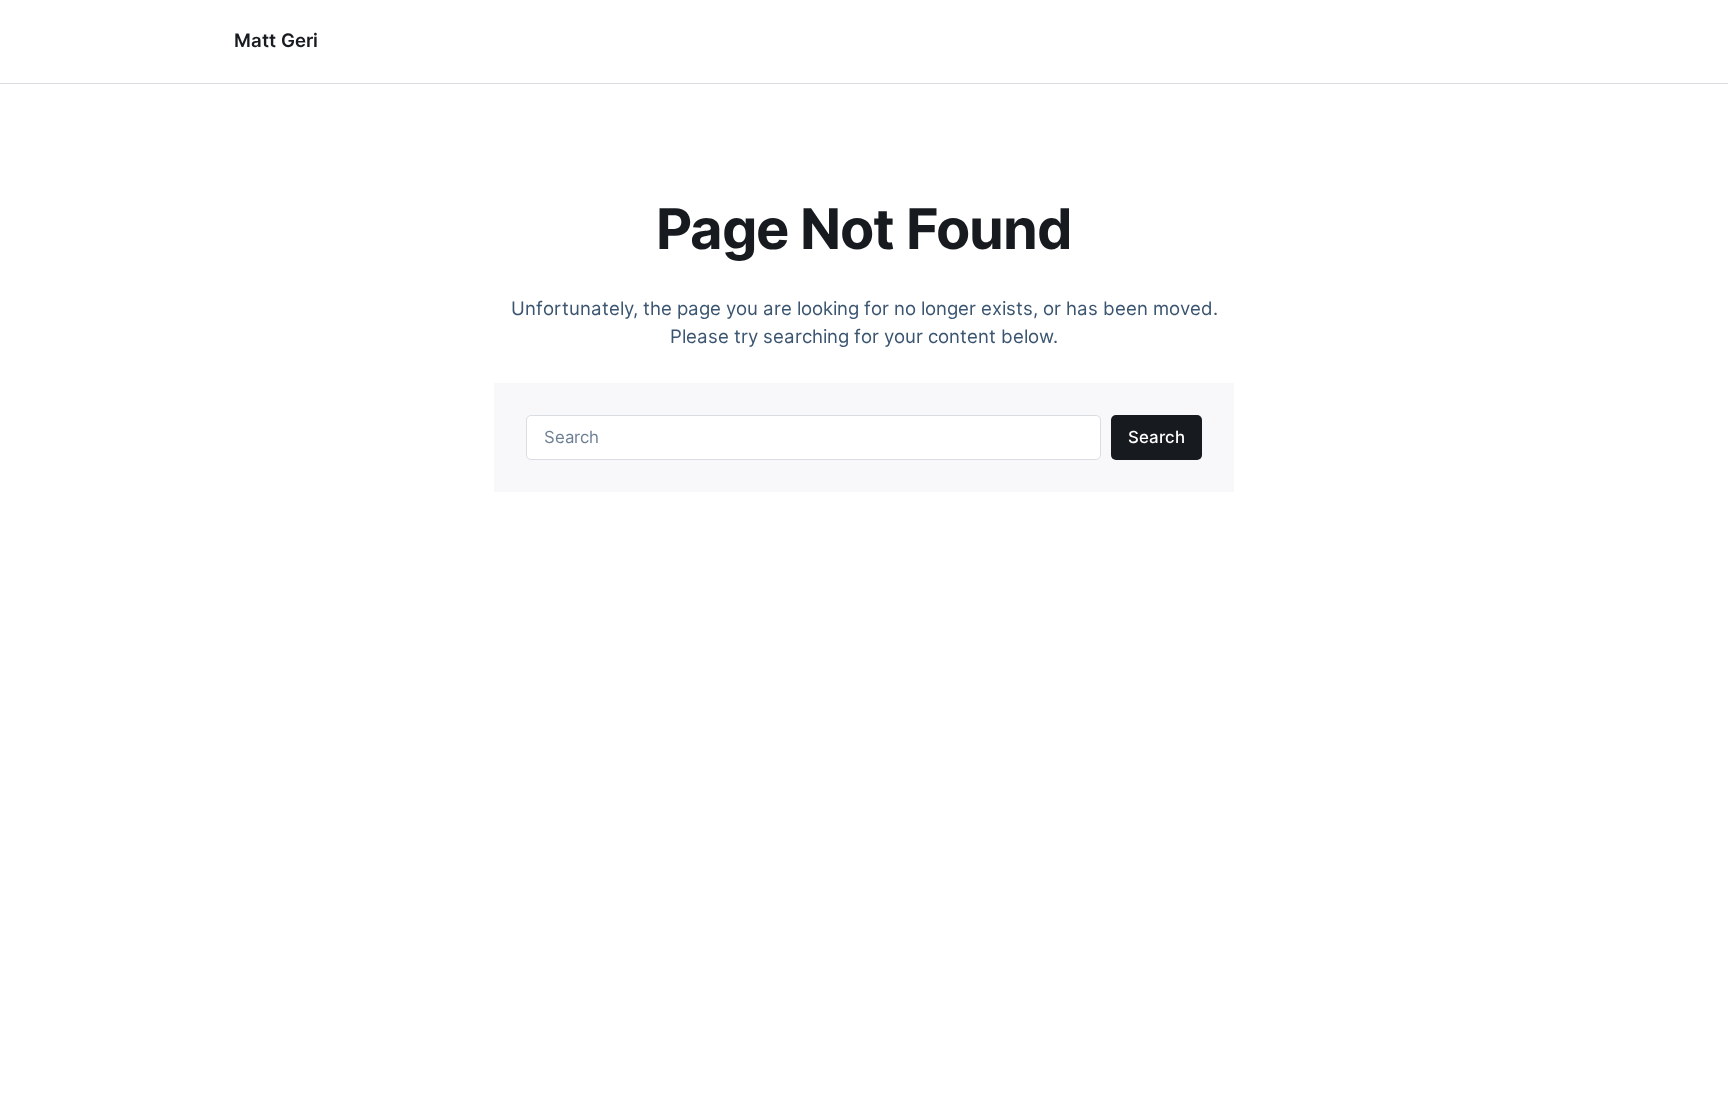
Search (1156, 437)
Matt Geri (276, 40)
